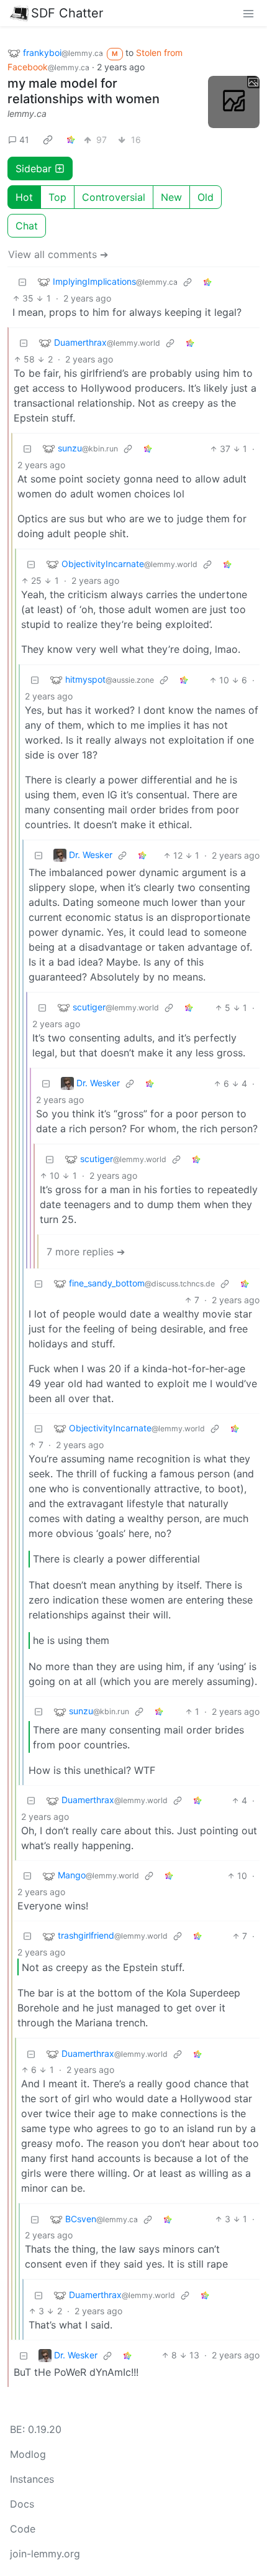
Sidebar (34, 169)
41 (24, 140)
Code (23, 2529)
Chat (27, 226)
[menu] (248, 13)
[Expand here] (234, 102)
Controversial (114, 197)
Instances (32, 2479)
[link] (48, 140)
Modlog (28, 2454)
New (171, 197)
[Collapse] (22, 282)
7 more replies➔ (86, 1252)
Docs (22, 2504)
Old (206, 197)
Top (57, 197)
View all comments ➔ (58, 254)
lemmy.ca (27, 113)
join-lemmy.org (45, 2554)
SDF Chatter (67, 13)
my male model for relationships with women (84, 91)
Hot (24, 197)
